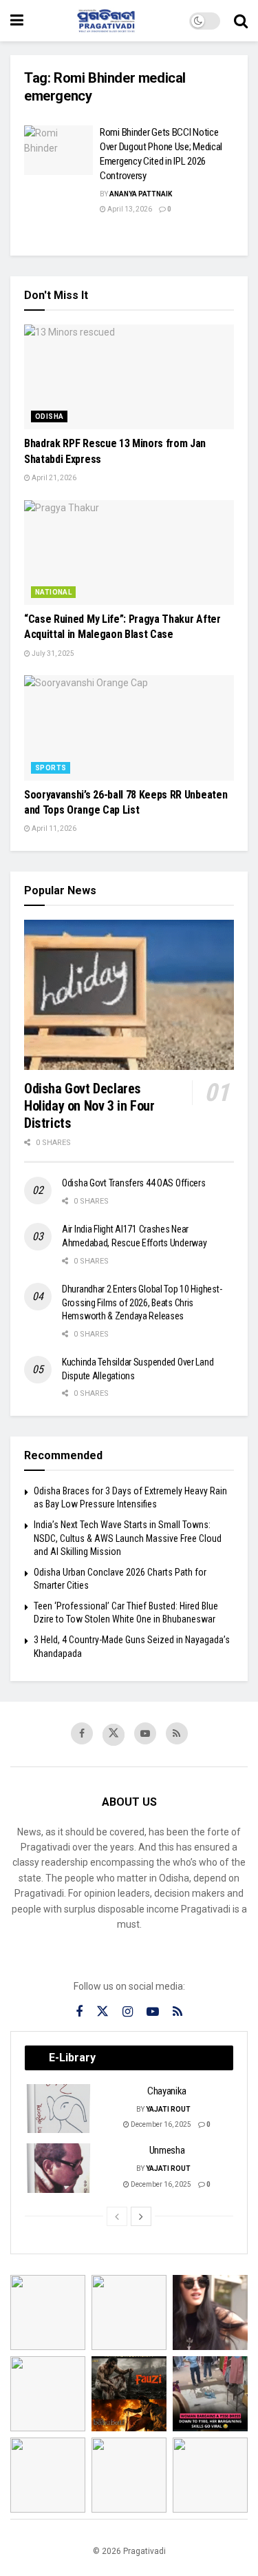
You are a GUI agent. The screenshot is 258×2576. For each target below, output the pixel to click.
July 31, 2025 (52, 653)
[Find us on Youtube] (145, 1733)
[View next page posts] (141, 2216)
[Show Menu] (17, 21)
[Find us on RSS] (177, 1733)
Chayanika (167, 2091)
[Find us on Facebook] (82, 1733)
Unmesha (167, 2150)
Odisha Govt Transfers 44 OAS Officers (134, 1183)
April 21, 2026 (53, 478)
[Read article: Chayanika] (59, 2109)
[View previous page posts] (117, 2216)
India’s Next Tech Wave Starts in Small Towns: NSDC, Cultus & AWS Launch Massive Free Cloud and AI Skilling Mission (128, 1538)
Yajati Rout (168, 2109)
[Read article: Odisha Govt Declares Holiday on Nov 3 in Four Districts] (129, 995)
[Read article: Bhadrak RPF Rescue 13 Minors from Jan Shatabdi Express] (129, 377)
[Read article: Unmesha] (59, 2168)
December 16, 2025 (160, 2124)
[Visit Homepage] (107, 21)
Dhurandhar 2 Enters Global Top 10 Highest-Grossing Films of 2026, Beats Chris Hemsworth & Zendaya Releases (142, 1302)
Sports (51, 768)
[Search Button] (241, 21)
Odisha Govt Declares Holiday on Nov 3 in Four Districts (89, 1106)
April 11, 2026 (53, 828)
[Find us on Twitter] (114, 1735)
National (53, 592)
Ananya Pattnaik (141, 194)
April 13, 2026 (129, 209)
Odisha (49, 416)
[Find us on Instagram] (128, 2012)
